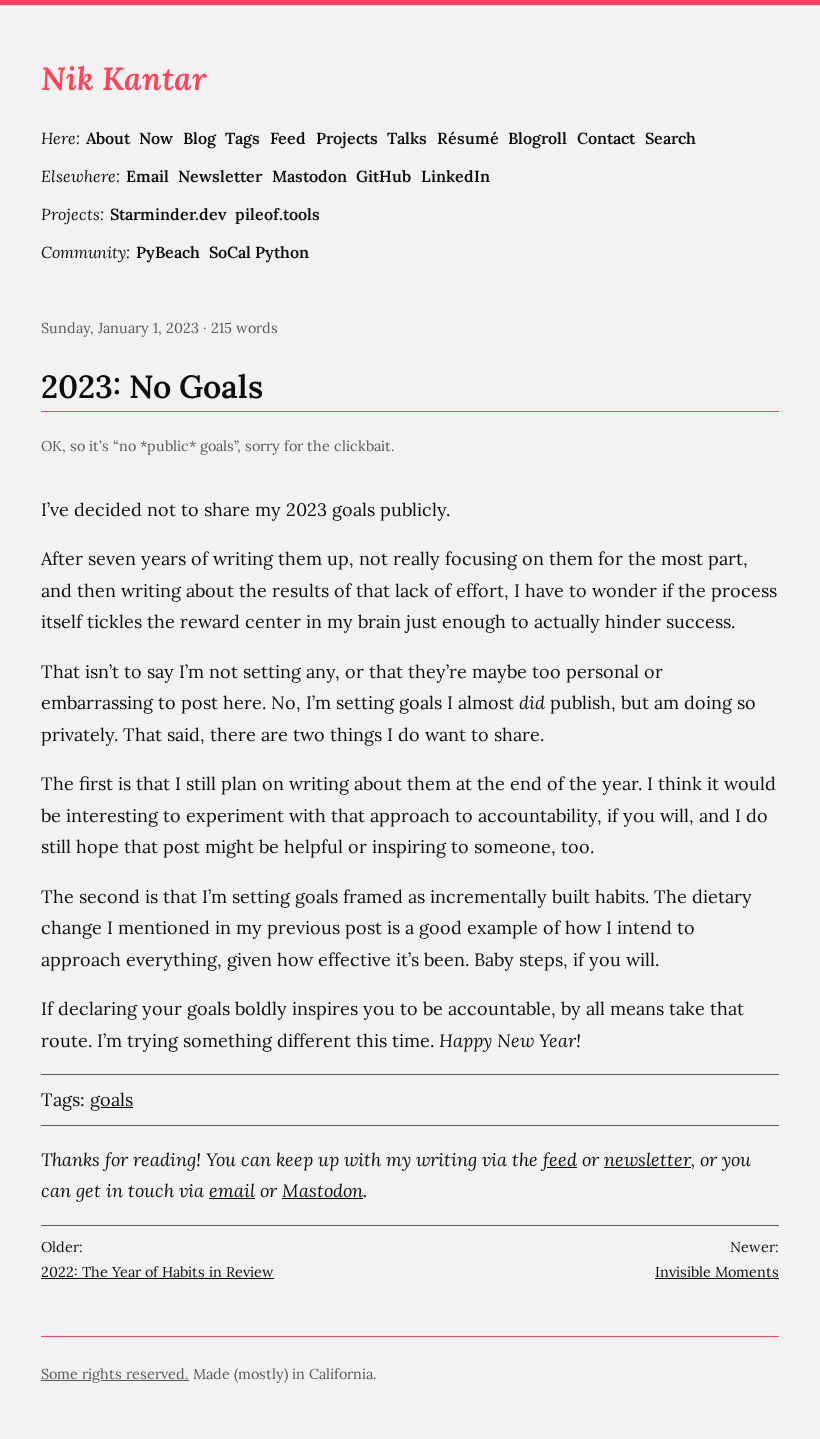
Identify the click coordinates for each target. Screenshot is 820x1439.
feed (560, 1159)
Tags (242, 138)
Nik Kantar (124, 78)
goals (111, 1099)
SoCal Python (259, 252)
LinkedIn (455, 176)
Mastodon (309, 176)
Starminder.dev (168, 214)
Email (147, 176)
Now (156, 138)
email (232, 1190)
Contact (606, 138)
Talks (407, 138)
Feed (288, 138)
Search (670, 138)
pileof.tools (277, 214)
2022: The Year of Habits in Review (157, 1272)
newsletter (647, 1159)
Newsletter (220, 176)
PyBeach (168, 252)
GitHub (383, 176)
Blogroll (537, 138)
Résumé (468, 138)
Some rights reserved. (115, 1374)
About (108, 138)
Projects (347, 138)
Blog (199, 138)
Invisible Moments (717, 1272)
